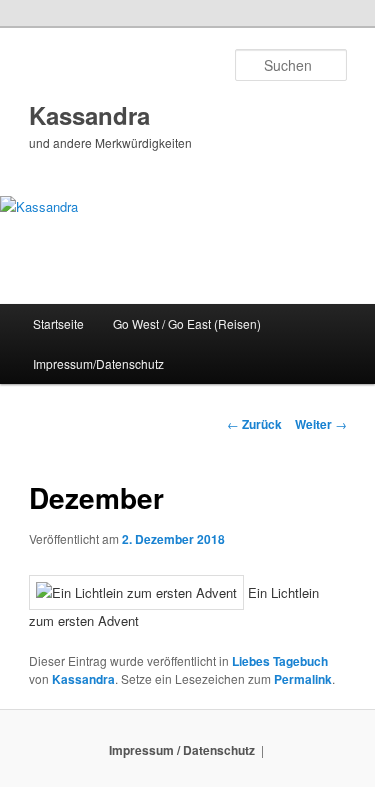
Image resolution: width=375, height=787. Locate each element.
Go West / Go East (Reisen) (187, 323)
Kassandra (89, 115)
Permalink (303, 679)
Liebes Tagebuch (280, 661)
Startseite (58, 323)
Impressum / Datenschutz (182, 750)
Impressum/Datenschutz (98, 363)
